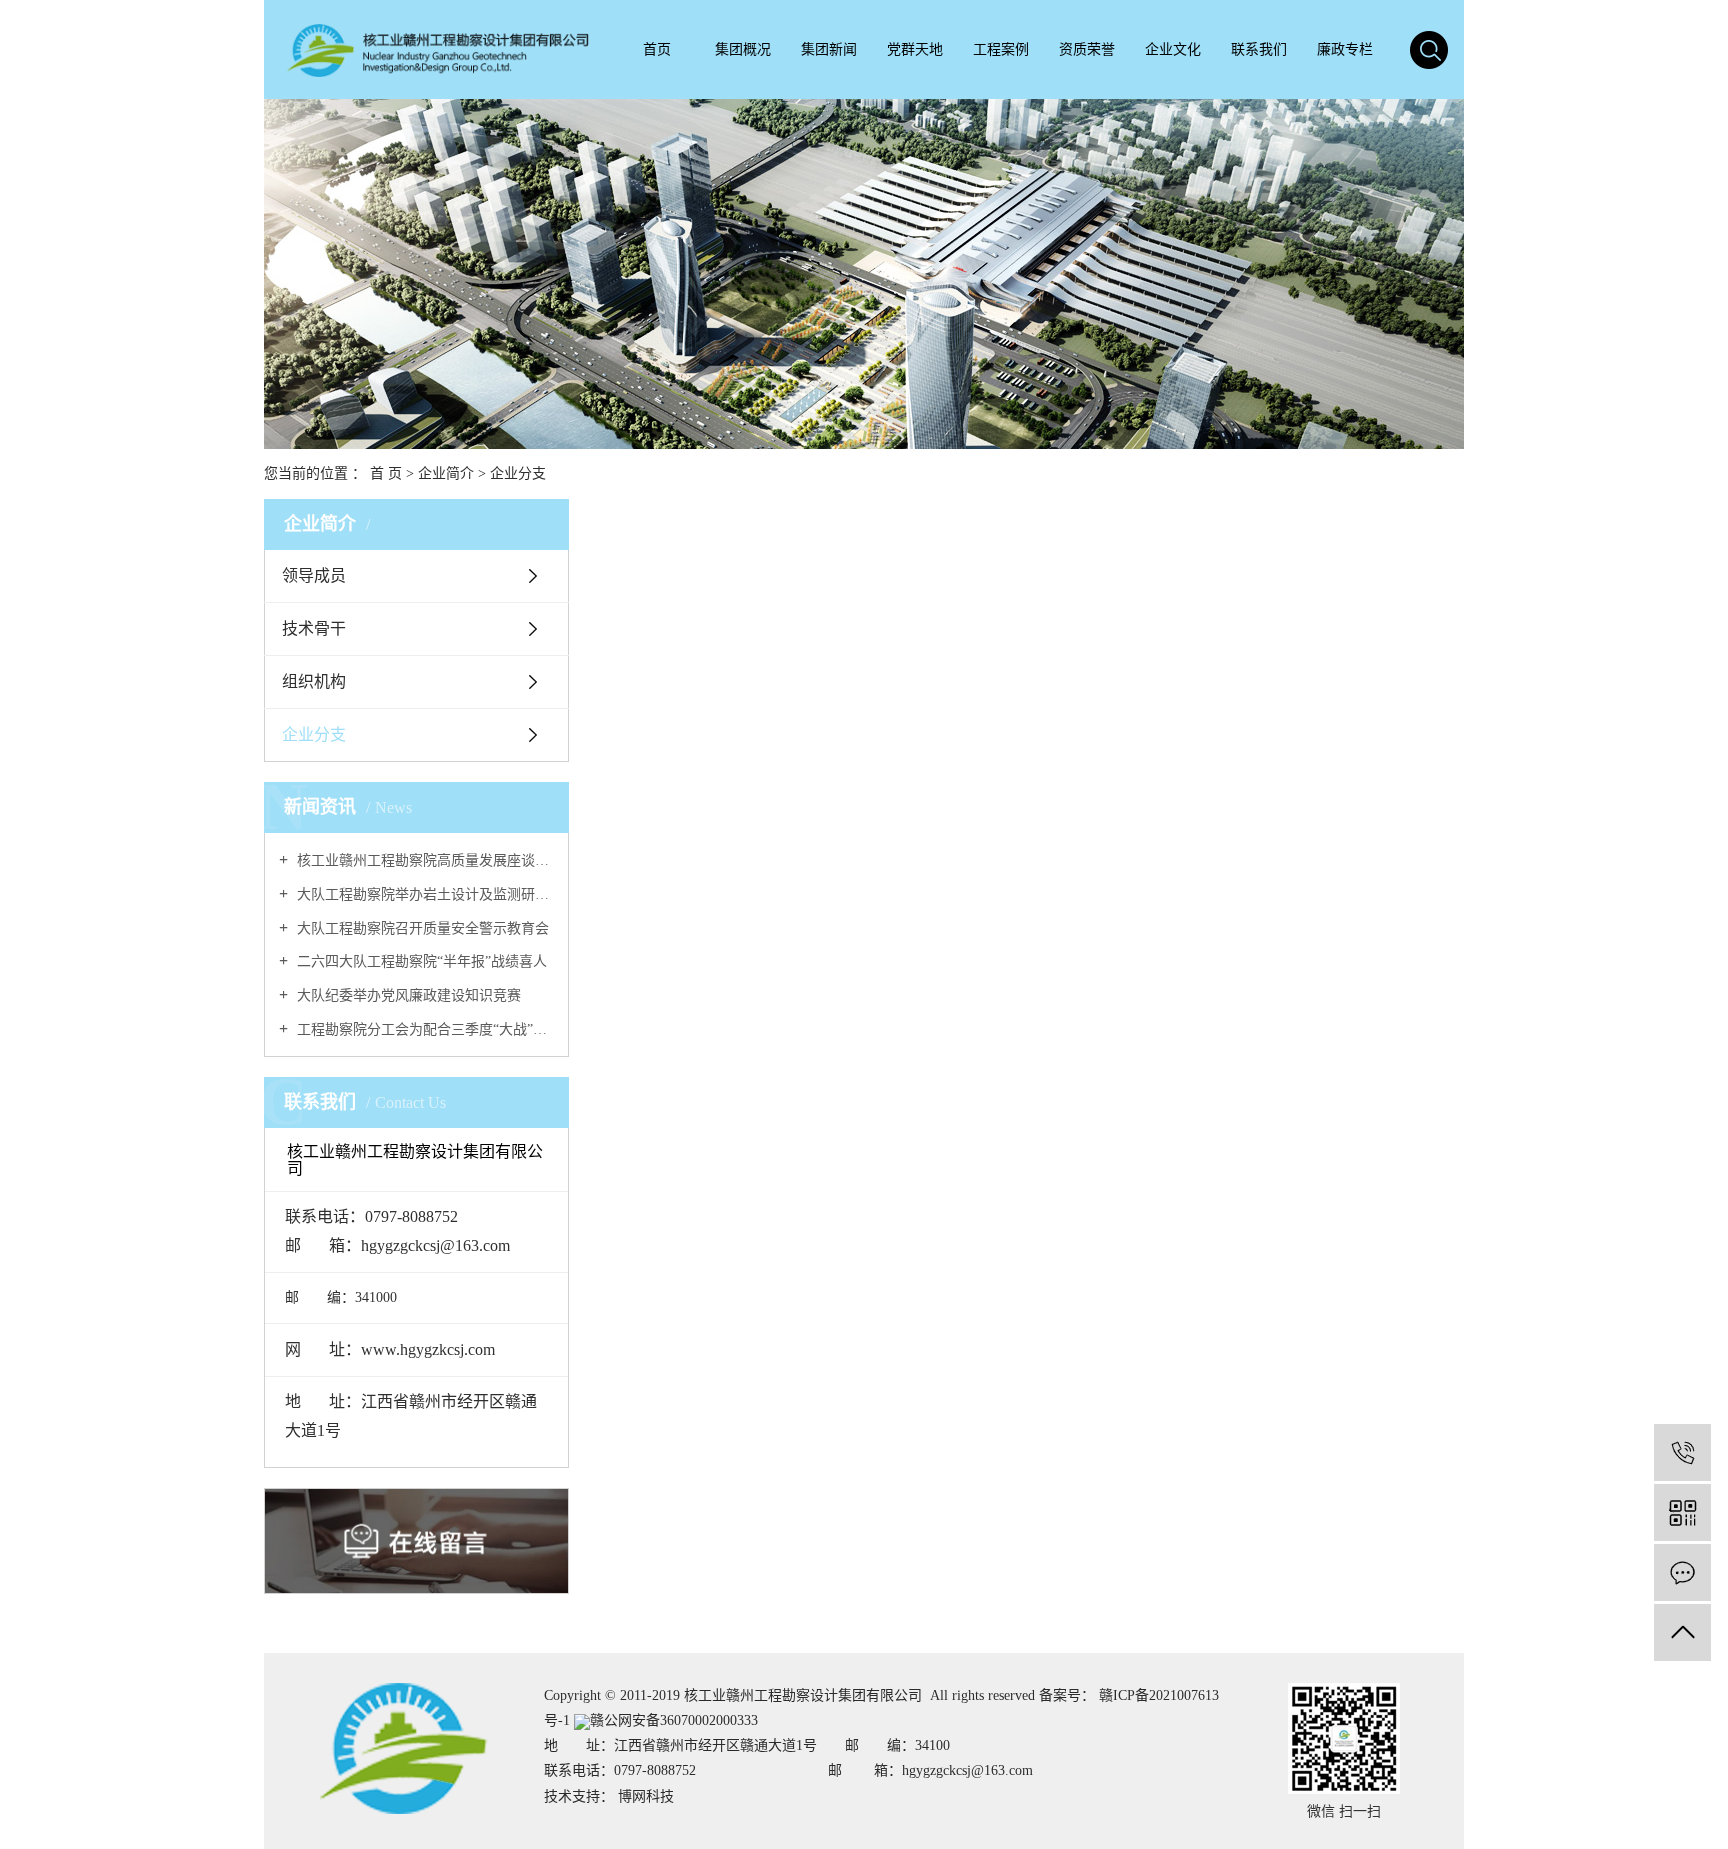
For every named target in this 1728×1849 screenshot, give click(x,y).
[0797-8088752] (1682, 1452)
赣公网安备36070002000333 (674, 1720)
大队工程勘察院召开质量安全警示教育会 (421, 928)
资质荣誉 (1087, 49)
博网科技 (646, 1796)
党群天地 (915, 49)
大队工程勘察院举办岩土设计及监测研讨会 (423, 894)
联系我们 (1259, 49)
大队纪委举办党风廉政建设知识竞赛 (407, 995)
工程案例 (1001, 49)
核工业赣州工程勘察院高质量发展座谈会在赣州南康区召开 (423, 860)
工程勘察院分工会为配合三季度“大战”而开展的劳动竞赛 (423, 1029)
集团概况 (743, 49)
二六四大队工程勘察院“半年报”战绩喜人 (420, 961)
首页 (657, 49)
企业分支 (314, 734)
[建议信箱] (1682, 1572)
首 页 (386, 473)
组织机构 (314, 681)
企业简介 (448, 473)
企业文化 (1173, 49)
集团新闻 (829, 49)
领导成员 (314, 575)
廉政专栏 (1345, 49)
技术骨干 (314, 628)
